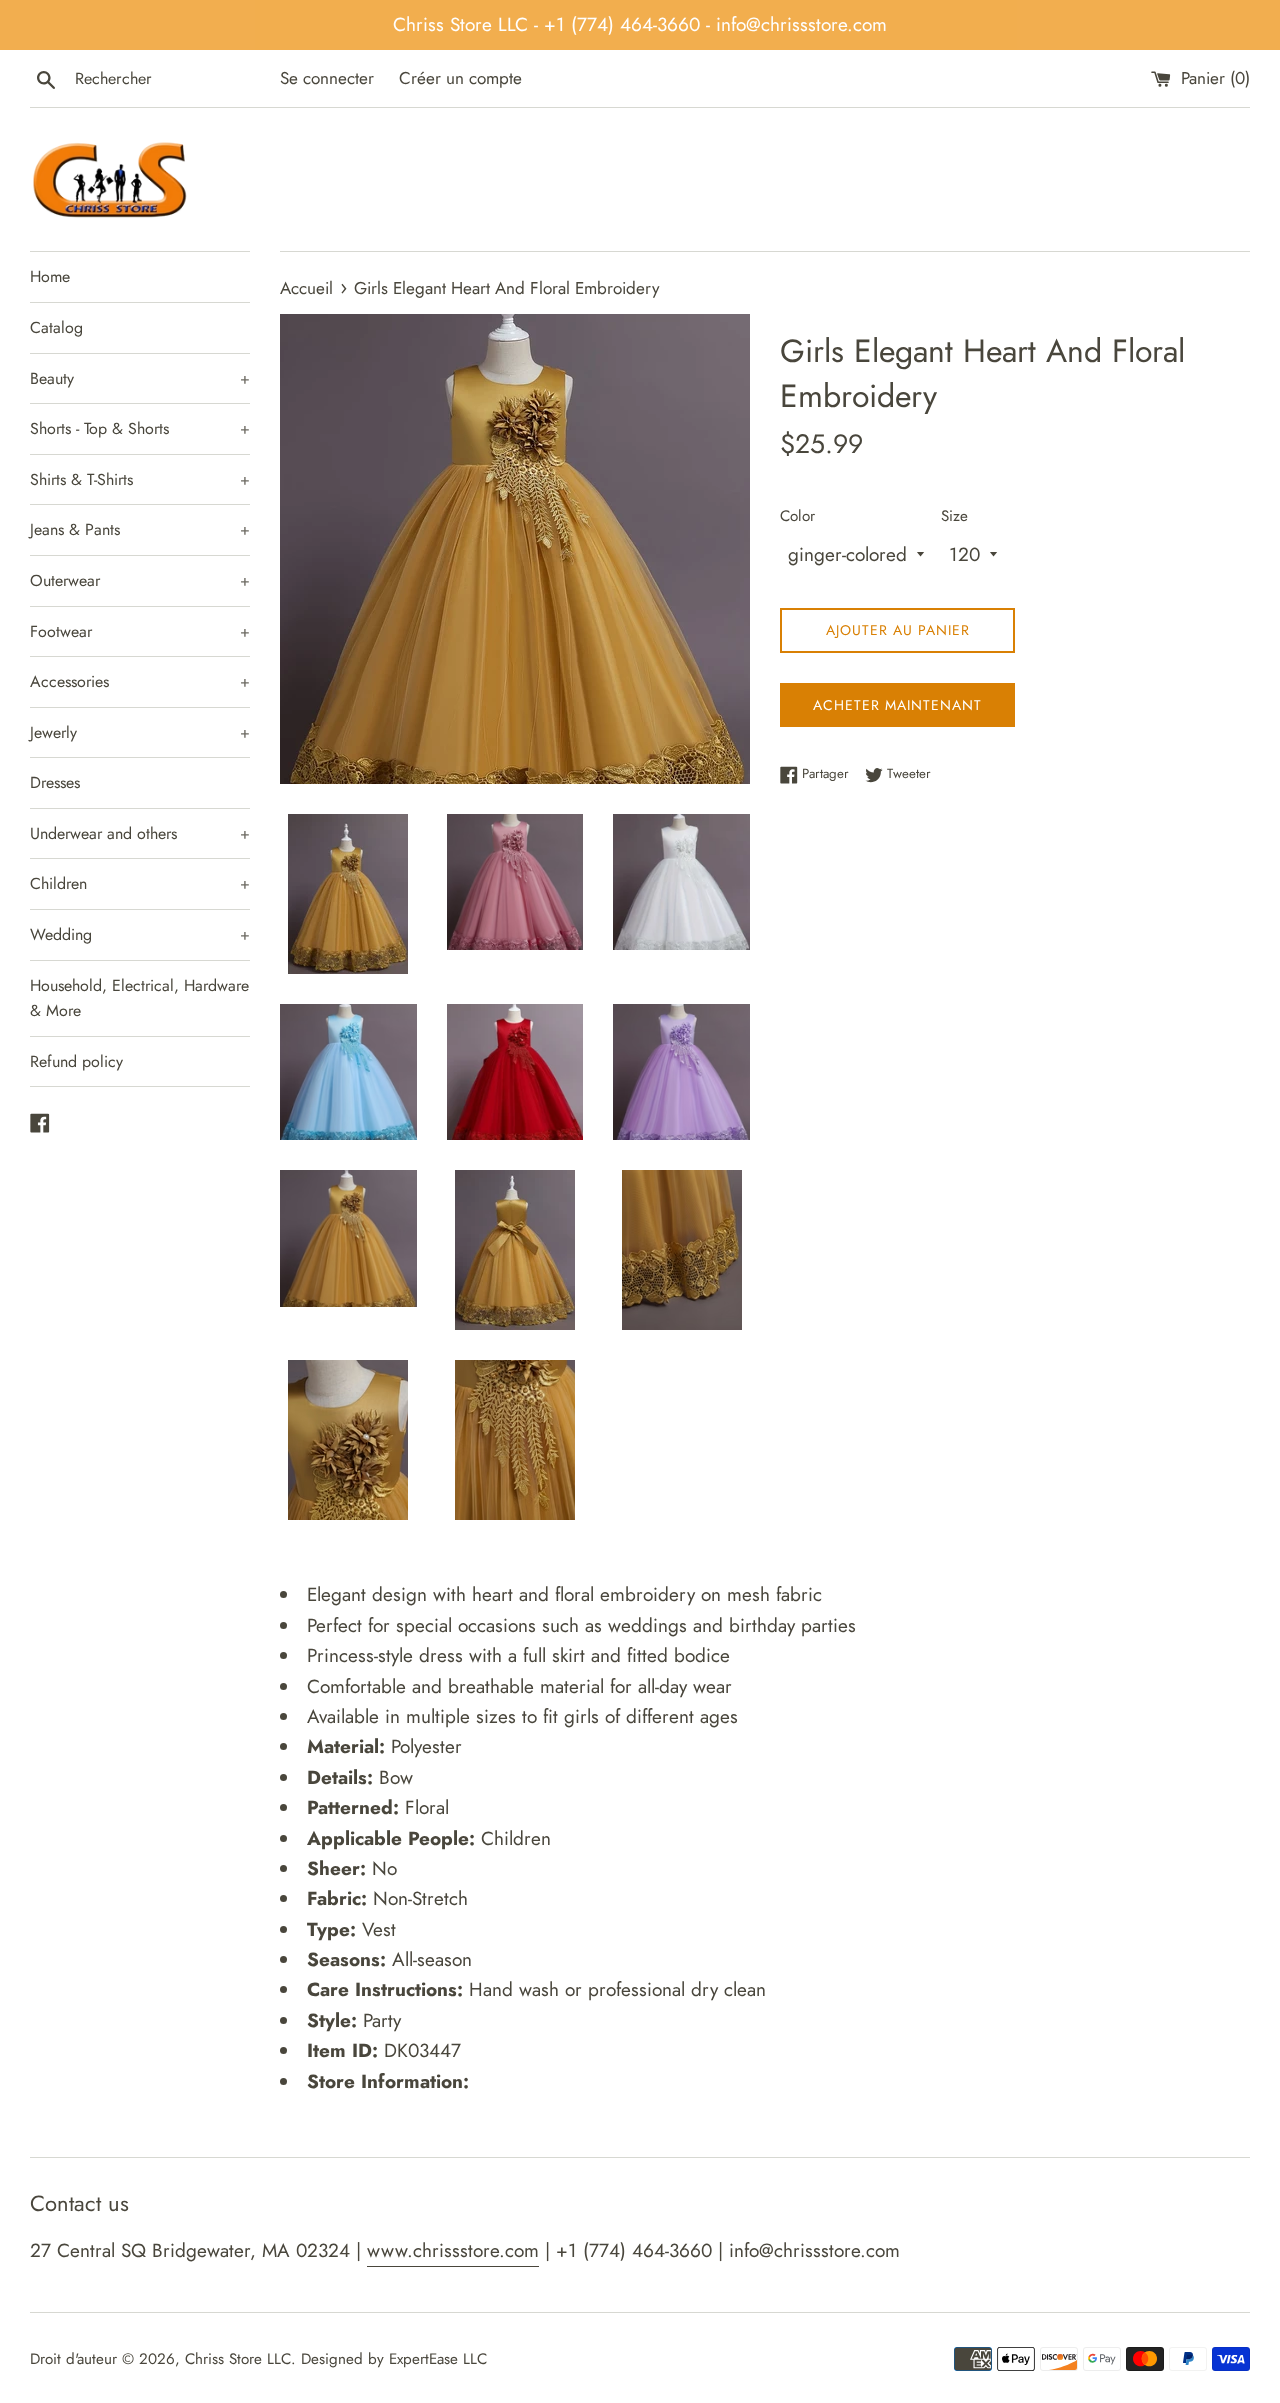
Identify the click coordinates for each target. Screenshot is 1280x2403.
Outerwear (140, 580)
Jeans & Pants (140, 529)
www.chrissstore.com (453, 2250)
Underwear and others (140, 833)
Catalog (56, 327)
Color (797, 516)
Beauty (140, 378)
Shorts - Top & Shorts (140, 428)
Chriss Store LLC (238, 2359)
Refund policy (76, 1061)
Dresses (55, 782)
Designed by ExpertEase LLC (394, 2359)
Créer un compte (460, 78)
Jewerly (140, 732)
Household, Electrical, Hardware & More (139, 998)
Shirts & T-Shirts (140, 479)
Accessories (140, 681)
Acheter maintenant (897, 705)
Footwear (140, 631)
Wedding (140, 934)
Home (50, 276)
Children (140, 883)
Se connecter (327, 78)
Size (954, 516)
